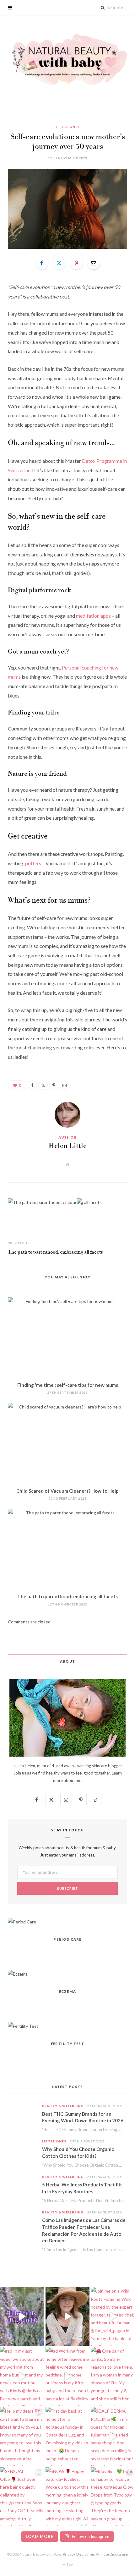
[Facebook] (42, 263)
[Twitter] (59, 263)
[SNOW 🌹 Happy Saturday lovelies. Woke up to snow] (68, 2497)
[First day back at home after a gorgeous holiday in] (68, 2436)
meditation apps (93, 616)
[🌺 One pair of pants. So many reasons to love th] (113, 2376)
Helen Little (68, 1146)
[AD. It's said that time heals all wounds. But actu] (22, 2316)
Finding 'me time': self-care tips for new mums (68, 1385)
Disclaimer (85, 2554)
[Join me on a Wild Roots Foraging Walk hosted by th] (113, 2316)
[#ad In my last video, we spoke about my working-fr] (22, 2376)
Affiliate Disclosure (112, 2554)
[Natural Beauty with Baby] (67, 59)
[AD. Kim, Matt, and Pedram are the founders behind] (68, 2316)
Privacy (69, 2554)
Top (69, 2564)
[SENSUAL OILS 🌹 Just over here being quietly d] (22, 2497)
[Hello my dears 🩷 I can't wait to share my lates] (22, 2436)
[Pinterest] (76, 263)
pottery (33, 863)
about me (73, 1780)
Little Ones (68, 127)
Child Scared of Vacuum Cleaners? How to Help (67, 1491)
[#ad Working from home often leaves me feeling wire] (68, 2376)
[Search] (103, 8)
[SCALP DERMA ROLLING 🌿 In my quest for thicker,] (113, 2436)
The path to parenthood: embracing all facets (55, 1252)
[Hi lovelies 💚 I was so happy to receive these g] (113, 2497)
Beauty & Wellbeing (63, 2106)
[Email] (94, 263)
